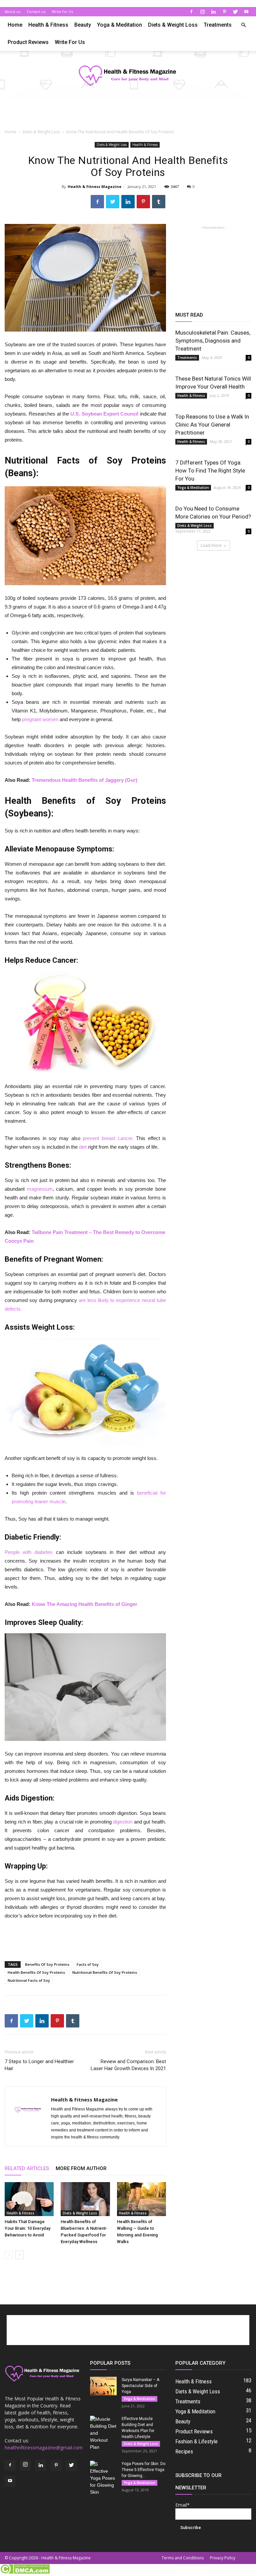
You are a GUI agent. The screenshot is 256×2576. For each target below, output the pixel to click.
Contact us (36, 11)
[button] (243, 25)
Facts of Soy (88, 1964)
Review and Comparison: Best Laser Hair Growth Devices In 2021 (128, 2065)
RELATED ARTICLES (27, 2168)
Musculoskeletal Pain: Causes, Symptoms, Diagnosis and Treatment (213, 341)
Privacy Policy (223, 2558)
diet (83, 1147)
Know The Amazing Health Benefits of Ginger (84, 1604)
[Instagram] (202, 12)
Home (15, 25)
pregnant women (40, 719)
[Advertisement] (128, 115)
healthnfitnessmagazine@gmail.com (44, 2448)
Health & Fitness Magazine (94, 186)
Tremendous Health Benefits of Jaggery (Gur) (84, 780)
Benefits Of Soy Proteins (47, 1964)
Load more (211, 545)
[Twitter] (235, 12)
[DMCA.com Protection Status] (25, 2572)
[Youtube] (246, 12)
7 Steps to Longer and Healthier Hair (39, 2065)
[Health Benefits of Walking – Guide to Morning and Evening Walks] (141, 2199)
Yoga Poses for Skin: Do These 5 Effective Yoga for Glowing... (143, 2470)
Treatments (218, 25)
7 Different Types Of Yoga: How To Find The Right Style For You (210, 471)
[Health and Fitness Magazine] (128, 76)
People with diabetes (29, 1552)
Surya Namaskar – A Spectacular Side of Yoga (140, 2386)
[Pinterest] (224, 12)
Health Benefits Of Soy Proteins (36, 1972)
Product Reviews (28, 42)
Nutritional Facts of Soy (29, 1980)
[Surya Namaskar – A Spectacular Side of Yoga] (103, 2386)
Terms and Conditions (183, 2558)
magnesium (40, 1189)
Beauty (83, 25)
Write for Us (62, 11)
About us (12, 11)
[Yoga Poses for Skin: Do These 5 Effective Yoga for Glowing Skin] (103, 2478)
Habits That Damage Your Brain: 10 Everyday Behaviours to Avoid (27, 2228)
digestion (123, 1822)
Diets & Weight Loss (173, 25)
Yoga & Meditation (119, 25)
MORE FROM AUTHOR (81, 2168)
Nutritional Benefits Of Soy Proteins (105, 1972)
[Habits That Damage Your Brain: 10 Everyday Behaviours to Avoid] (29, 2199)
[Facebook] (191, 12)
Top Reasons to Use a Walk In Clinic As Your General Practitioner (212, 425)
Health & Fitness (48, 25)
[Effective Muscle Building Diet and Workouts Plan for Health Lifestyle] (103, 2433)
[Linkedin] (213, 12)
